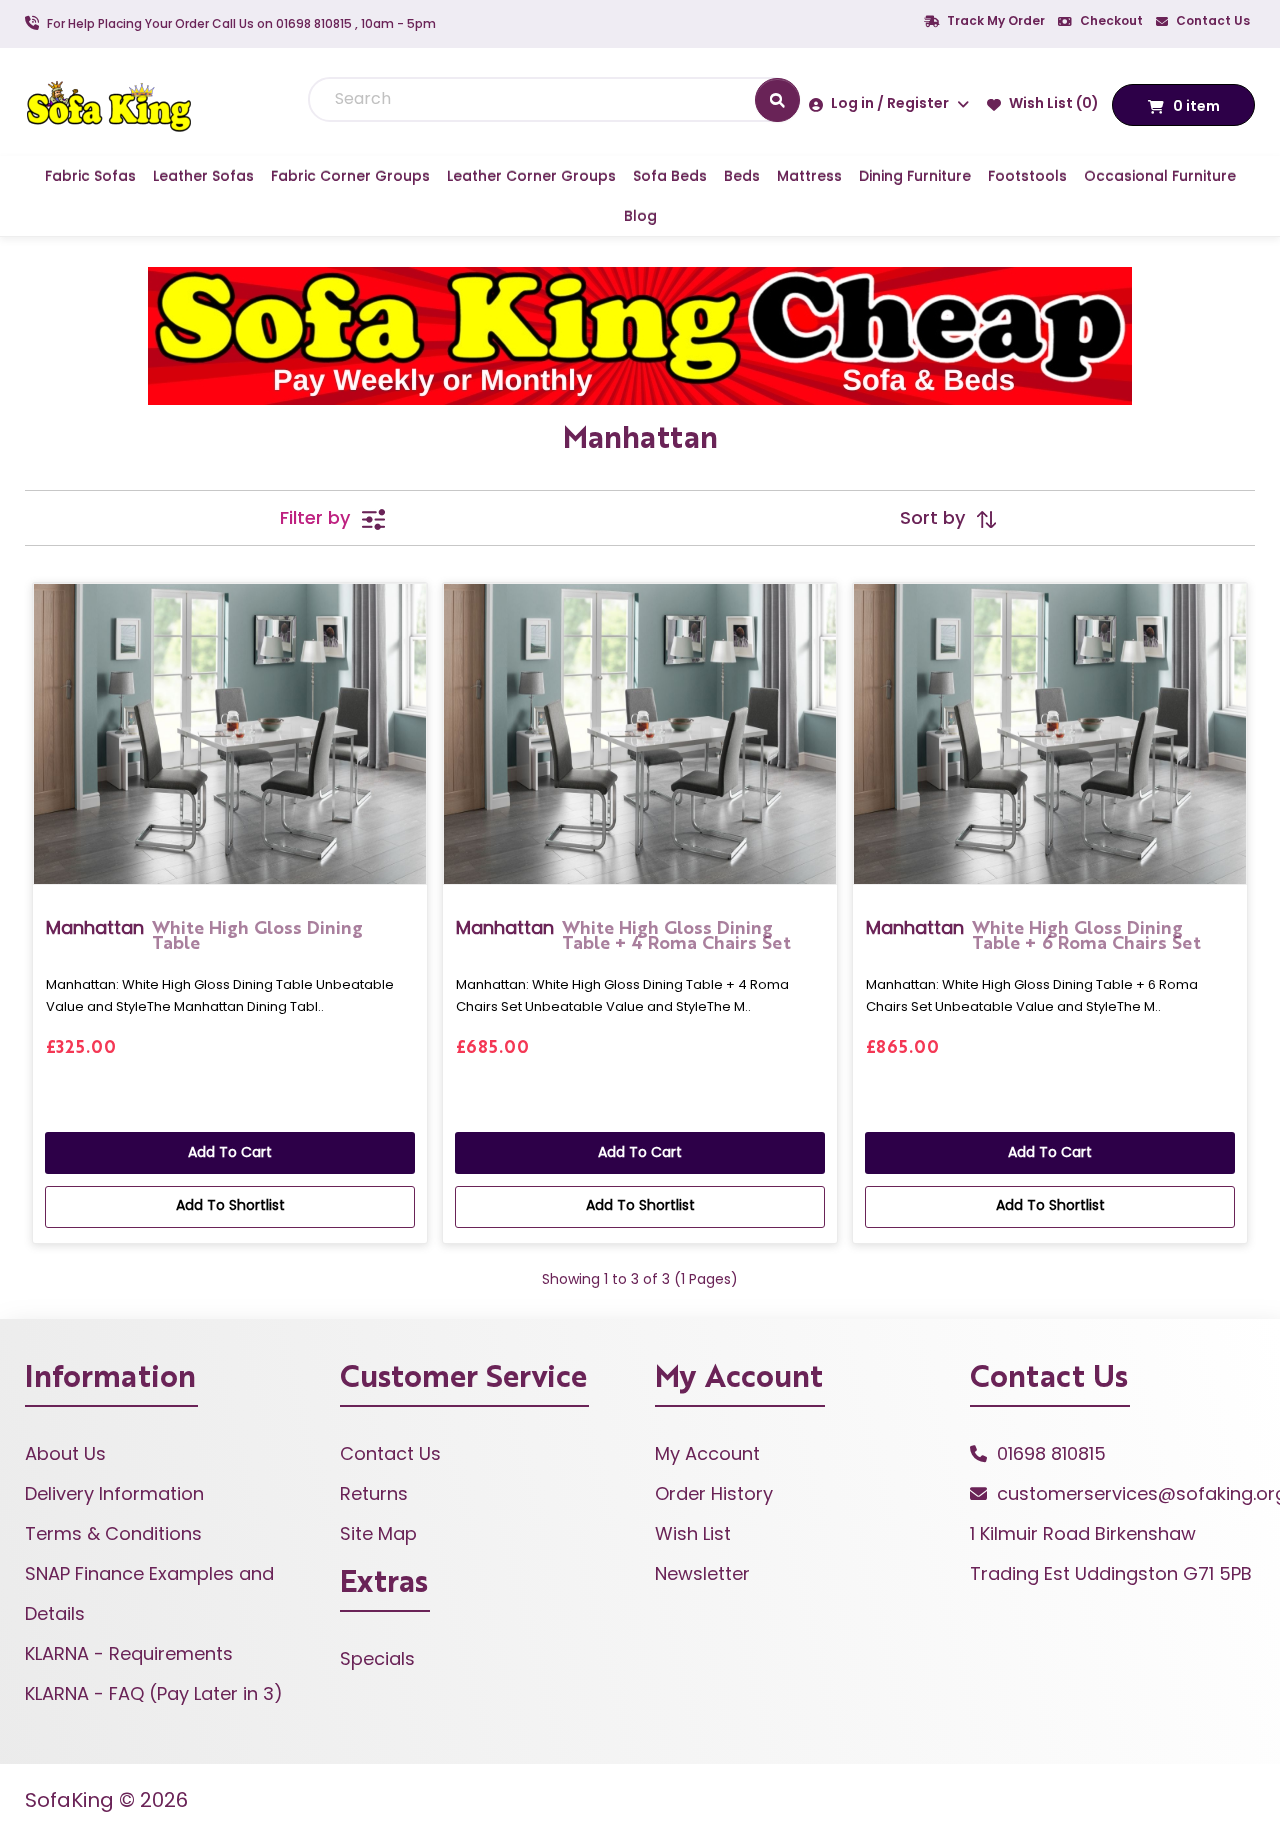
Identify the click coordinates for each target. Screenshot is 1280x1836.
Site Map (378, 1533)
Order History (714, 1493)
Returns (374, 1493)
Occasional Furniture (1160, 176)
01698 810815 (1051, 1453)
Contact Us (1211, 20)
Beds (742, 176)
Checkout (1110, 20)
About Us (65, 1453)
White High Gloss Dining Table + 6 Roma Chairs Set (1033, 934)
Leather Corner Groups (531, 176)
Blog (640, 216)
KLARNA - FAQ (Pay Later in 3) (154, 1693)
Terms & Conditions (113, 1533)
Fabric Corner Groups (350, 176)
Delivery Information (114, 1493)
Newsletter (702, 1573)
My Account (707, 1453)
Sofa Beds (670, 176)
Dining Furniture (915, 176)
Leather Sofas (203, 176)
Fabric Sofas (90, 176)
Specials (377, 1658)
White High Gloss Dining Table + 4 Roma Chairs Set (623, 934)
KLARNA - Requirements (129, 1653)
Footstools (1027, 176)
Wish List (693, 1533)
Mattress (809, 176)
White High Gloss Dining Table (204, 934)
